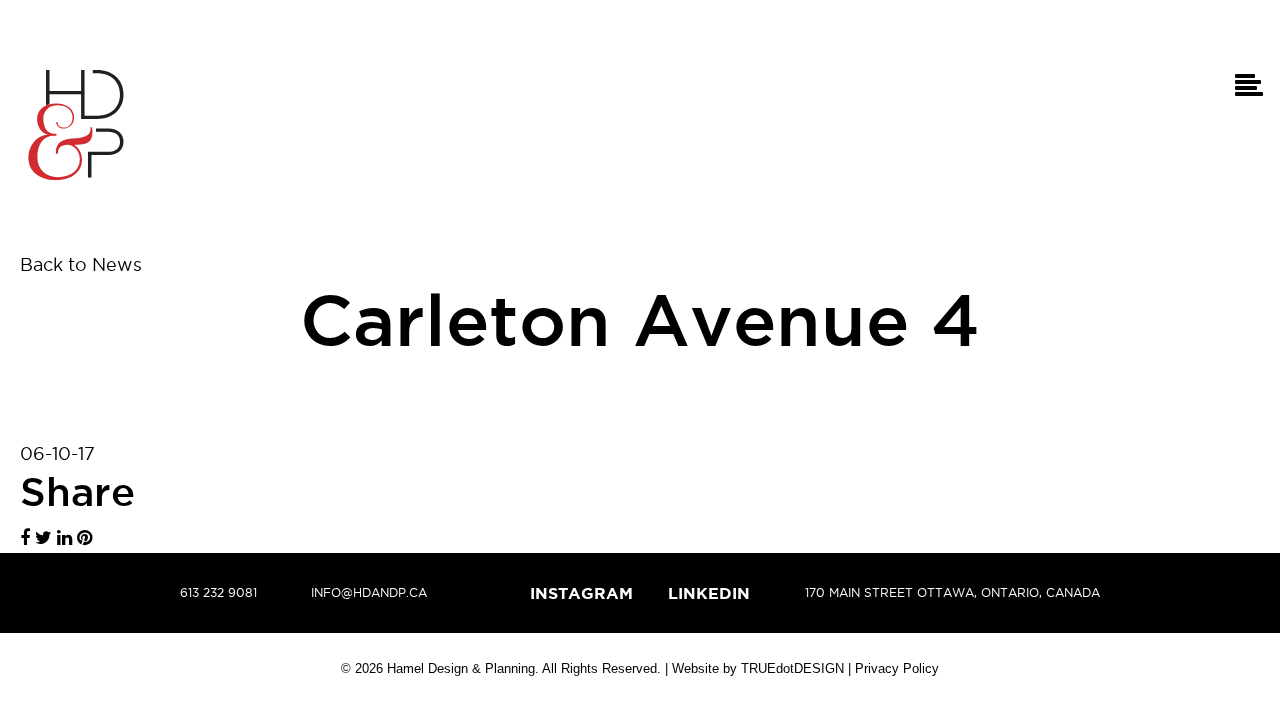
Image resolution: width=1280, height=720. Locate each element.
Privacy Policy (897, 668)
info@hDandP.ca (369, 592)
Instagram (581, 593)
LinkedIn (709, 593)
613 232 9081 (218, 592)
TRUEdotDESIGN (792, 668)
